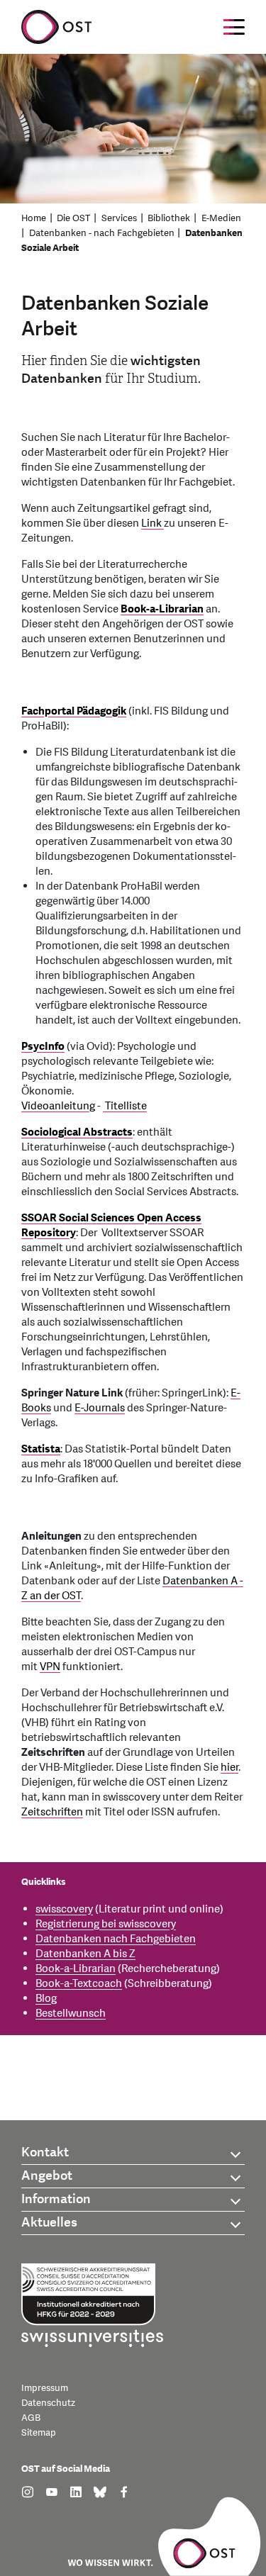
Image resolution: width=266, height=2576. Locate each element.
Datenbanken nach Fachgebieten (116, 1939)
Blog (46, 1999)
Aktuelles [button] (49, 2223)
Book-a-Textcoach (79, 1984)
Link (153, 523)
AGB (31, 2418)
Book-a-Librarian (162, 609)
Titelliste (125, 1106)
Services (119, 218)
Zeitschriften (52, 1812)
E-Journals (100, 1408)
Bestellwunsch (71, 2014)
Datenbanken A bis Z (85, 1954)
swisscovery (64, 1909)
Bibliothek (169, 218)
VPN (50, 1667)
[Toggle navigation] (234, 27)
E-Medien (221, 218)
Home (34, 218)
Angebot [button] (47, 2176)
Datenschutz (48, 2403)
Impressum (45, 2388)
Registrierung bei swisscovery (106, 1924)
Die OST (73, 218)
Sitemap (39, 2433)
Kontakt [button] (45, 2152)
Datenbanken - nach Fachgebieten (102, 233)
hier (229, 1768)
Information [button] (56, 2199)
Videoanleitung (58, 1106)
